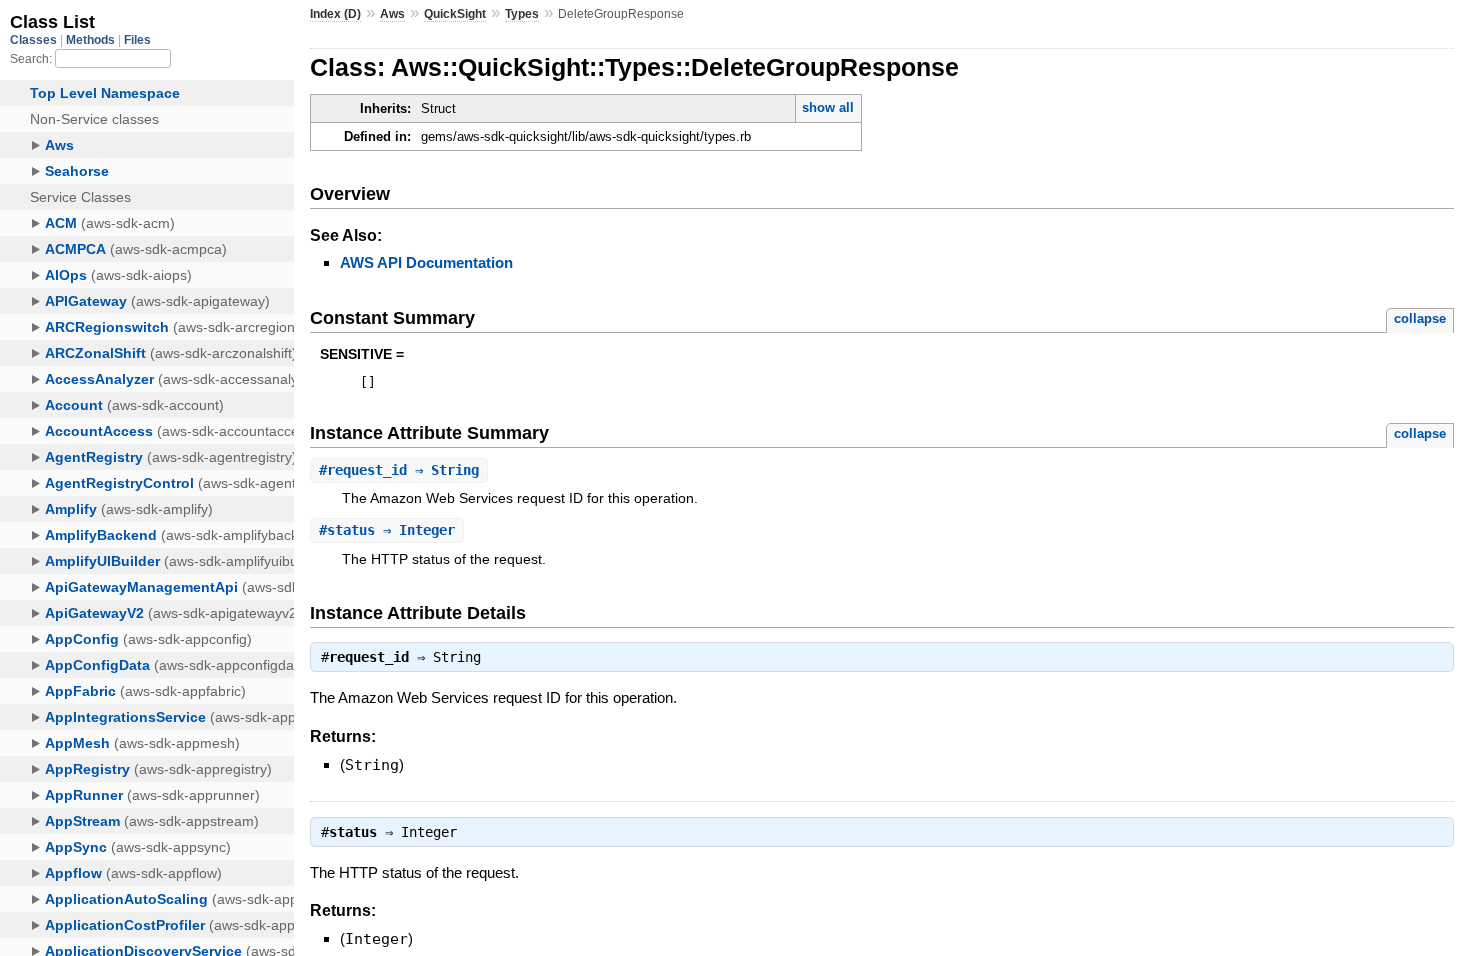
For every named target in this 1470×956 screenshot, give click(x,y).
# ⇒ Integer (387, 530)
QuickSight (455, 14)
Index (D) (335, 14)
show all (828, 107)
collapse (1420, 318)
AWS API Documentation (426, 262)
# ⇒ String (399, 470)
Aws (392, 14)
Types (522, 14)
